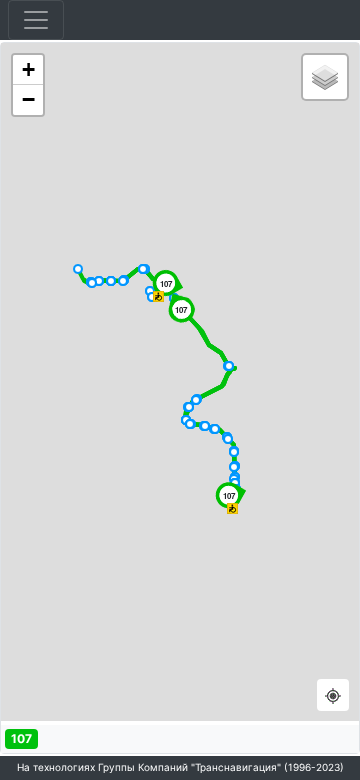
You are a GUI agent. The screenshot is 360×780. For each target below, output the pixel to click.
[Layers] (325, 77)
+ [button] (28, 69)
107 (21, 738)
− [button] (28, 99)
